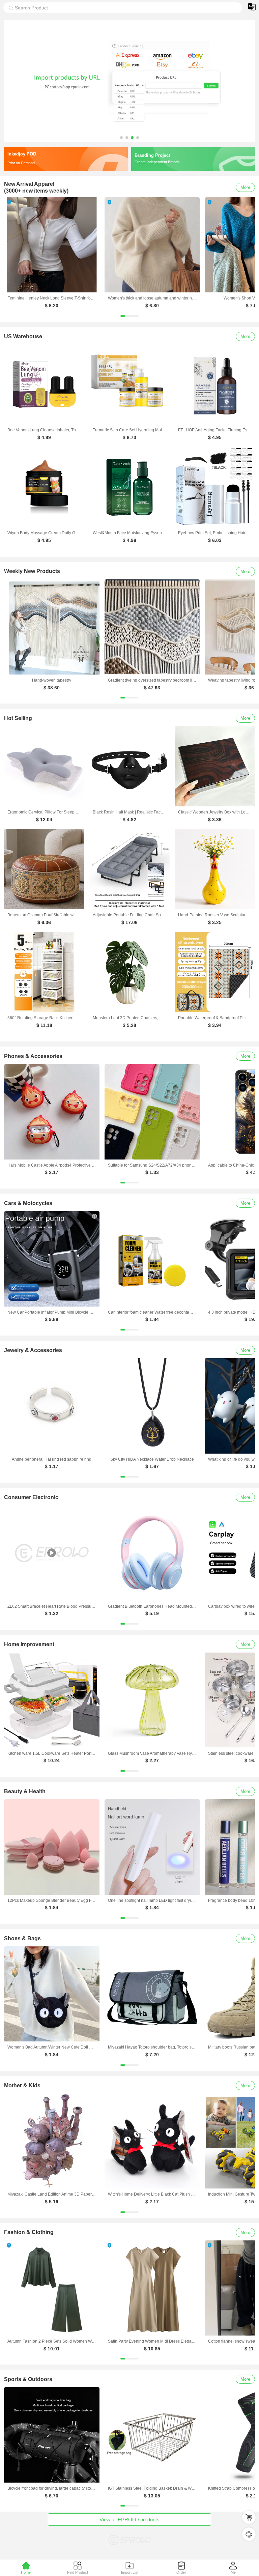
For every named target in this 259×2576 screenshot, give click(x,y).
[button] (121, 138)
